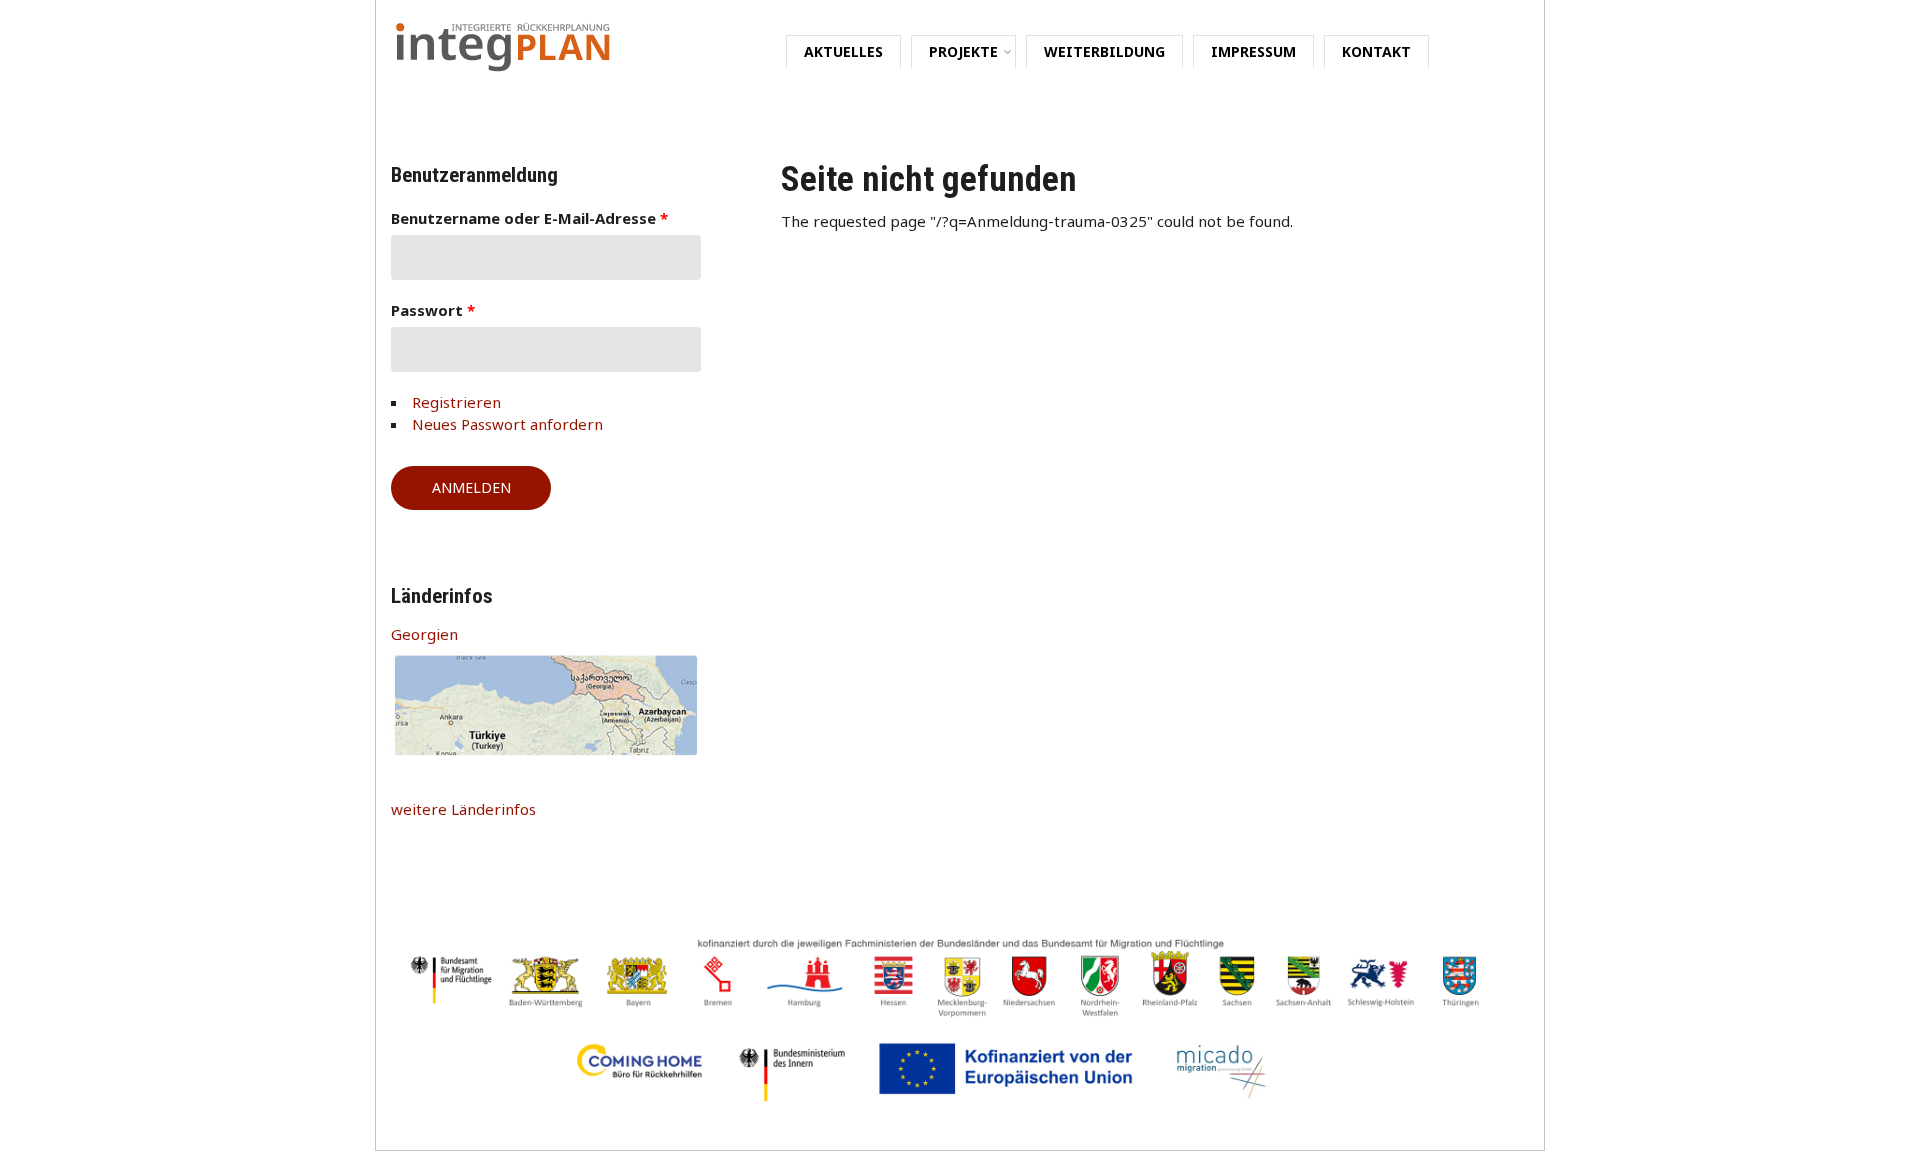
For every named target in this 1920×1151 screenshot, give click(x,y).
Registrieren (456, 402)
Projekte (963, 51)
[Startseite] (503, 44)
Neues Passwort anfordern (507, 424)
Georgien (424, 634)
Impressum (1253, 51)
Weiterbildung (1104, 51)
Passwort (433, 310)
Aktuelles (843, 51)
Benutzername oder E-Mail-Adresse (529, 218)
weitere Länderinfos (463, 809)
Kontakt (1376, 51)
